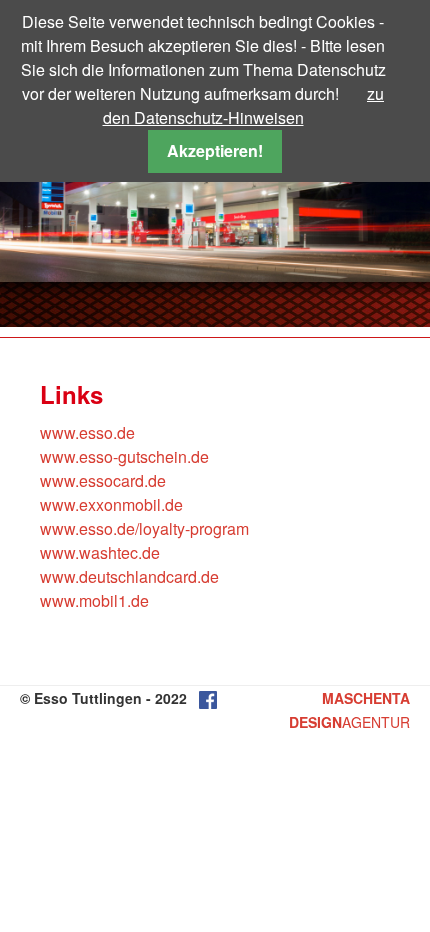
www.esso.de (87, 432)
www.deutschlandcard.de (129, 576)
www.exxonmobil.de (111, 504)
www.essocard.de (103, 480)
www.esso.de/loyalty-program (144, 528)
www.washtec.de (100, 552)
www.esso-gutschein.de (124, 456)
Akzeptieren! (215, 150)
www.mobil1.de (94, 600)
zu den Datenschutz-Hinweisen (244, 105)
